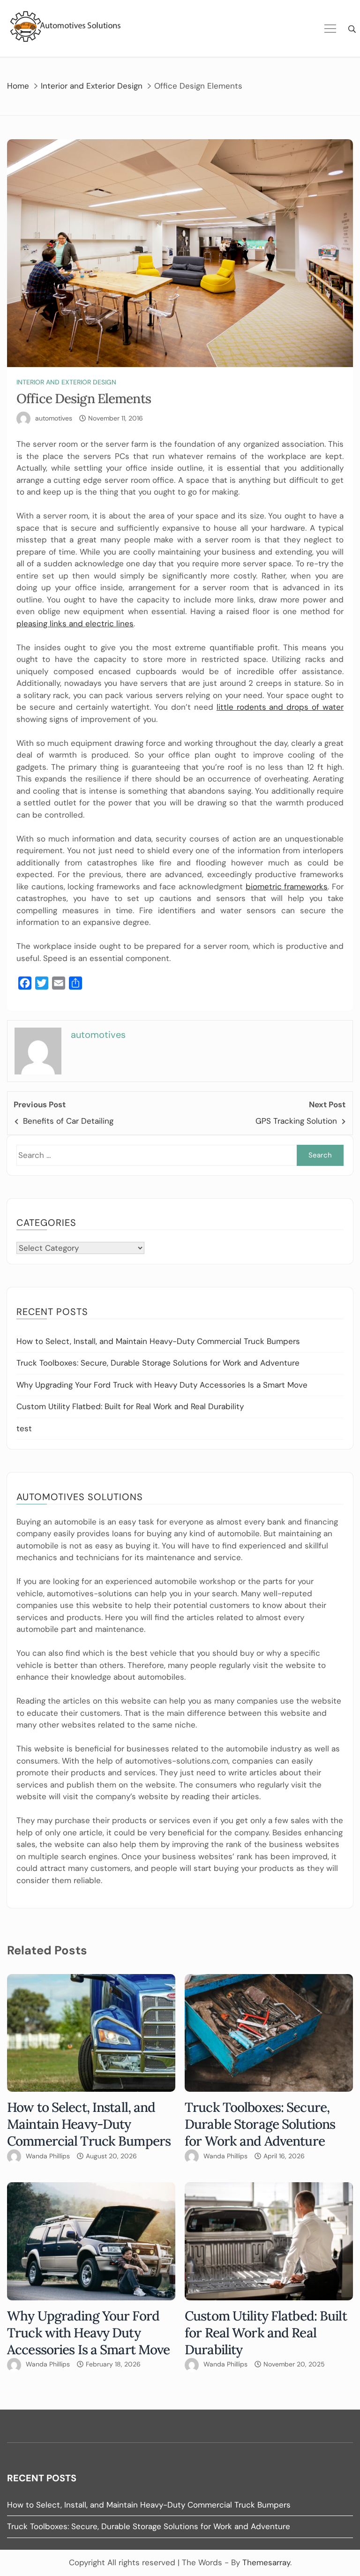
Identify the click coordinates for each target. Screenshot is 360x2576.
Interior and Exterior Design (66, 382)
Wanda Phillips (48, 2156)
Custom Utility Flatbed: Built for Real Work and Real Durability (130, 1406)
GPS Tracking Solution (296, 1121)
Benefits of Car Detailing (68, 1121)
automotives (54, 418)
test (24, 1428)
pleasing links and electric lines (75, 623)
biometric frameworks (287, 886)
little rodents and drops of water (280, 707)
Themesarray (266, 2562)
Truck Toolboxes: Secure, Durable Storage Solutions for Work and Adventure (158, 1363)
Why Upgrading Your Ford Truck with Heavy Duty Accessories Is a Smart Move (162, 1385)
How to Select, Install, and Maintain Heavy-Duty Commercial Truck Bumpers (158, 1341)
